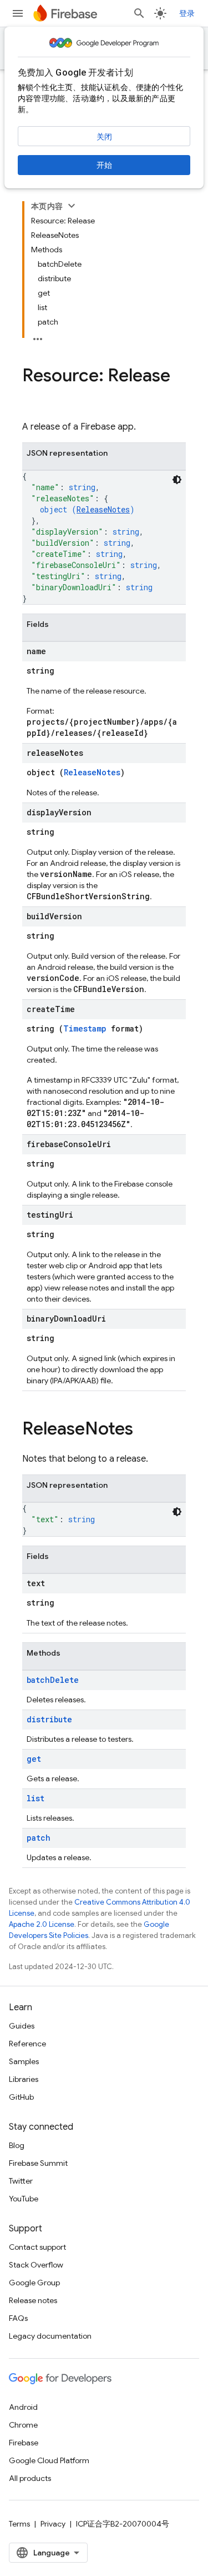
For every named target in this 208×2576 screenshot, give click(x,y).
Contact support (37, 2247)
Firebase (24, 2443)
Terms (19, 2524)
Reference (27, 2044)
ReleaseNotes (103, 509)
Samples (24, 2061)
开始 (104, 165)
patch (39, 1838)
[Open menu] (18, 13)
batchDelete (53, 1680)
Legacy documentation (50, 2336)
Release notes (33, 2300)
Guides (22, 2026)
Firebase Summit (38, 2163)
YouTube (24, 2199)
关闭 (104, 137)
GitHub (21, 2097)
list (35, 1798)
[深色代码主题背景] (177, 480)
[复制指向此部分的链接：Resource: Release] (33, 398)
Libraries (24, 2079)
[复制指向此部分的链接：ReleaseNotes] (144, 1430)
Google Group (34, 2283)
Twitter (21, 2181)
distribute (49, 1719)
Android (23, 2407)
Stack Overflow (36, 2265)
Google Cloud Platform (49, 2460)
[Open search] (139, 13)
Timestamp (85, 1028)
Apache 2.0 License (42, 1924)
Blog (17, 2145)
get (34, 1759)
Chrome (23, 2425)
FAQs (18, 2318)
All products (30, 2478)
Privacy (53, 2524)
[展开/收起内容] (72, 206)
